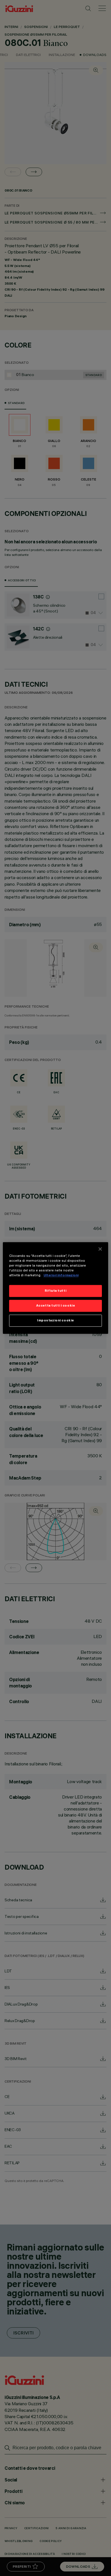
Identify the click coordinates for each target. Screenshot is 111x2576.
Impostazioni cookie (55, 1321)
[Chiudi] (100, 1249)
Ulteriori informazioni (61, 1275)
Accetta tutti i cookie (56, 1306)
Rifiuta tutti (55, 1291)
